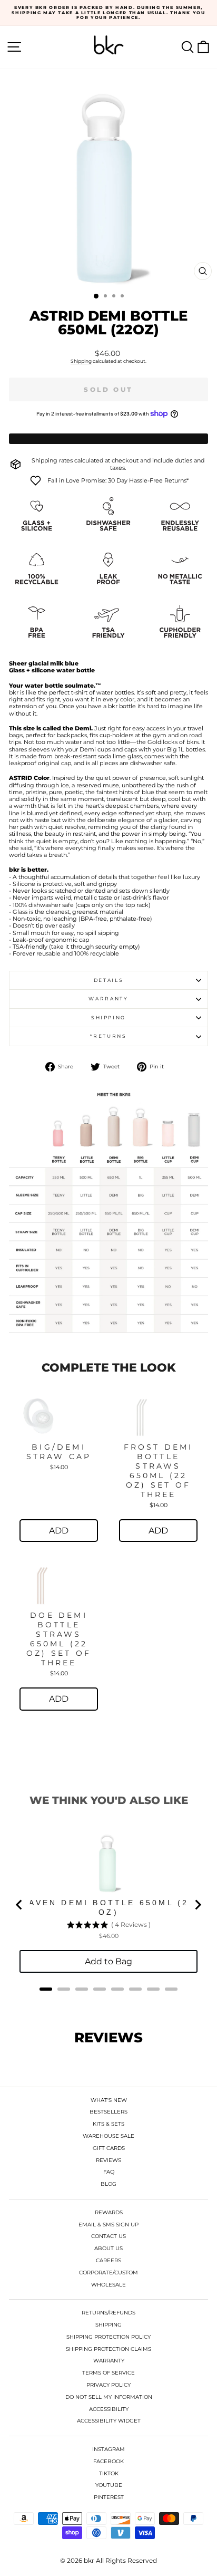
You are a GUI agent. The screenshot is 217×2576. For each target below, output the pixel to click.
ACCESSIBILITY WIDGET (109, 2421)
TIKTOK (109, 2473)
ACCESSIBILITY (109, 2409)
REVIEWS (108, 2160)
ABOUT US (108, 2248)
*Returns (108, 1036)
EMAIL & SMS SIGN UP (108, 2225)
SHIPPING (108, 2325)
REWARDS (109, 2212)
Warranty (108, 998)
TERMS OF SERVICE (108, 2373)
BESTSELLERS (108, 2112)
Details (109, 980)
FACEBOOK (108, 2461)
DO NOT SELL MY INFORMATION (109, 2397)
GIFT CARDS (109, 2148)
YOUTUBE (109, 2485)
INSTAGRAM (108, 2449)
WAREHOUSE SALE (108, 2136)
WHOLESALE (108, 2285)
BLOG (108, 2184)
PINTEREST (109, 2497)
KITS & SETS (108, 2124)
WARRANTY (109, 2361)
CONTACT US (108, 2236)
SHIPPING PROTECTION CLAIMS (108, 2349)
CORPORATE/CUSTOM (108, 2273)
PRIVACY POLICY (108, 2385)
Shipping (81, 361)
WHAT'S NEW (109, 2100)
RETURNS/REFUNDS (108, 2313)
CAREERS (108, 2260)
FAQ (109, 2172)
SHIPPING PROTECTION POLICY (108, 2337)
